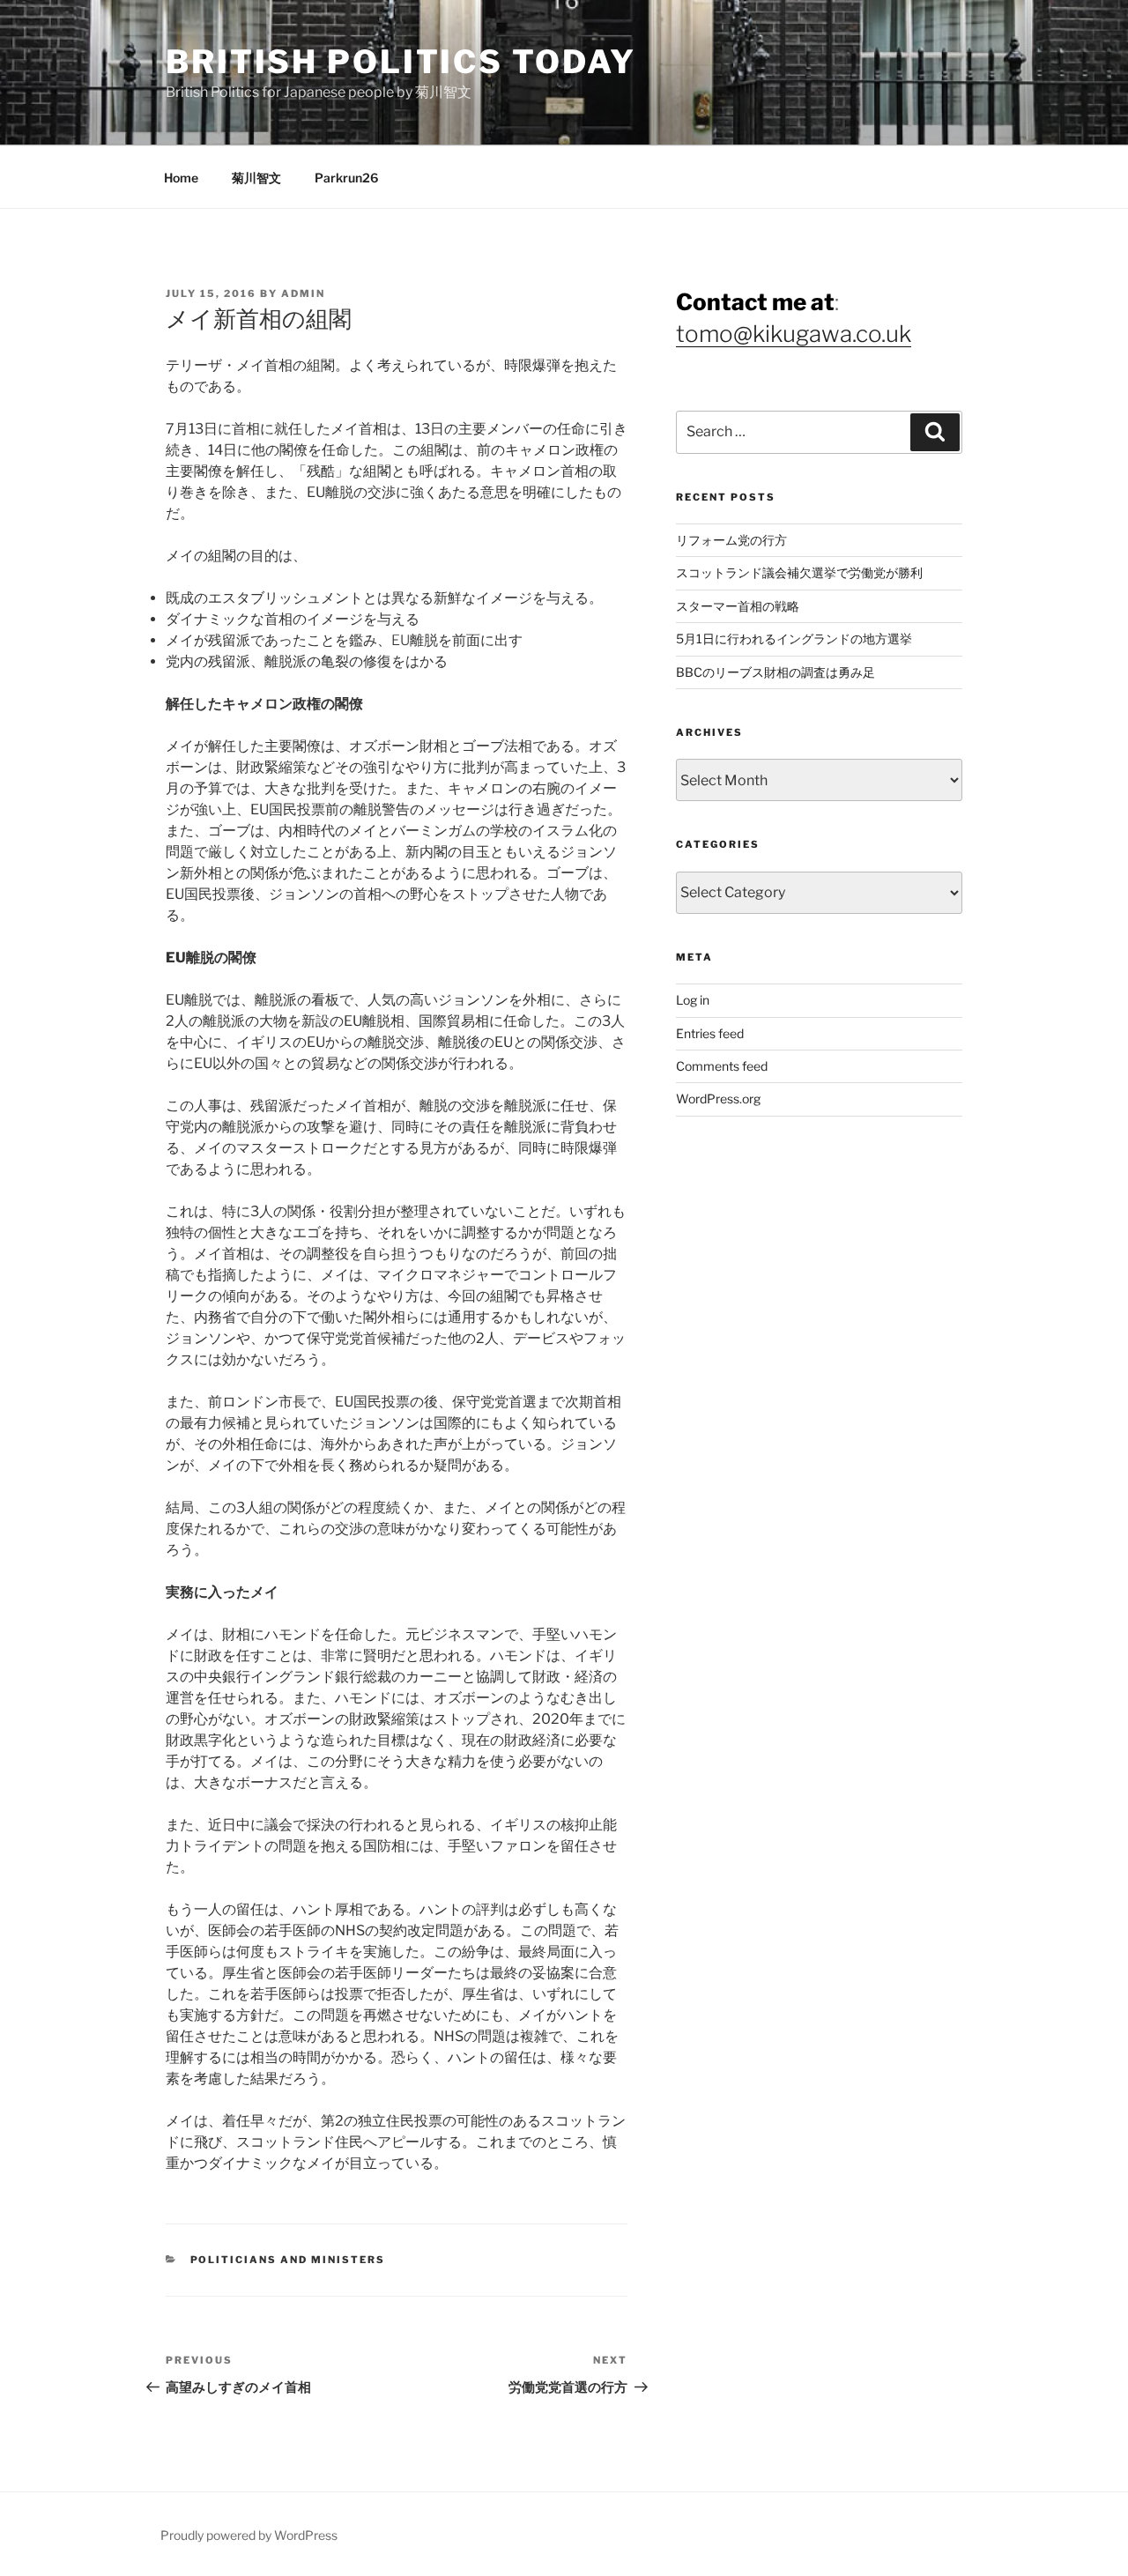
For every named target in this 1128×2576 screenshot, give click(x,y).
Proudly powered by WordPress (249, 2535)
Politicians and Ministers (288, 2260)
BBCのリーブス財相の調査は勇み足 (775, 672)
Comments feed (722, 1066)
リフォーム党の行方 (731, 540)
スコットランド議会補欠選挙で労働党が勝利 (799, 572)
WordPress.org (718, 1099)
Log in (693, 1000)
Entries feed (710, 1033)
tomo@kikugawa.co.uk (794, 334)
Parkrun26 (346, 178)
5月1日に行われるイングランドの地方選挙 (794, 638)
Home (181, 178)
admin (303, 293)
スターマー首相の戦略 (738, 606)
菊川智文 (256, 178)
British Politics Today (401, 62)
